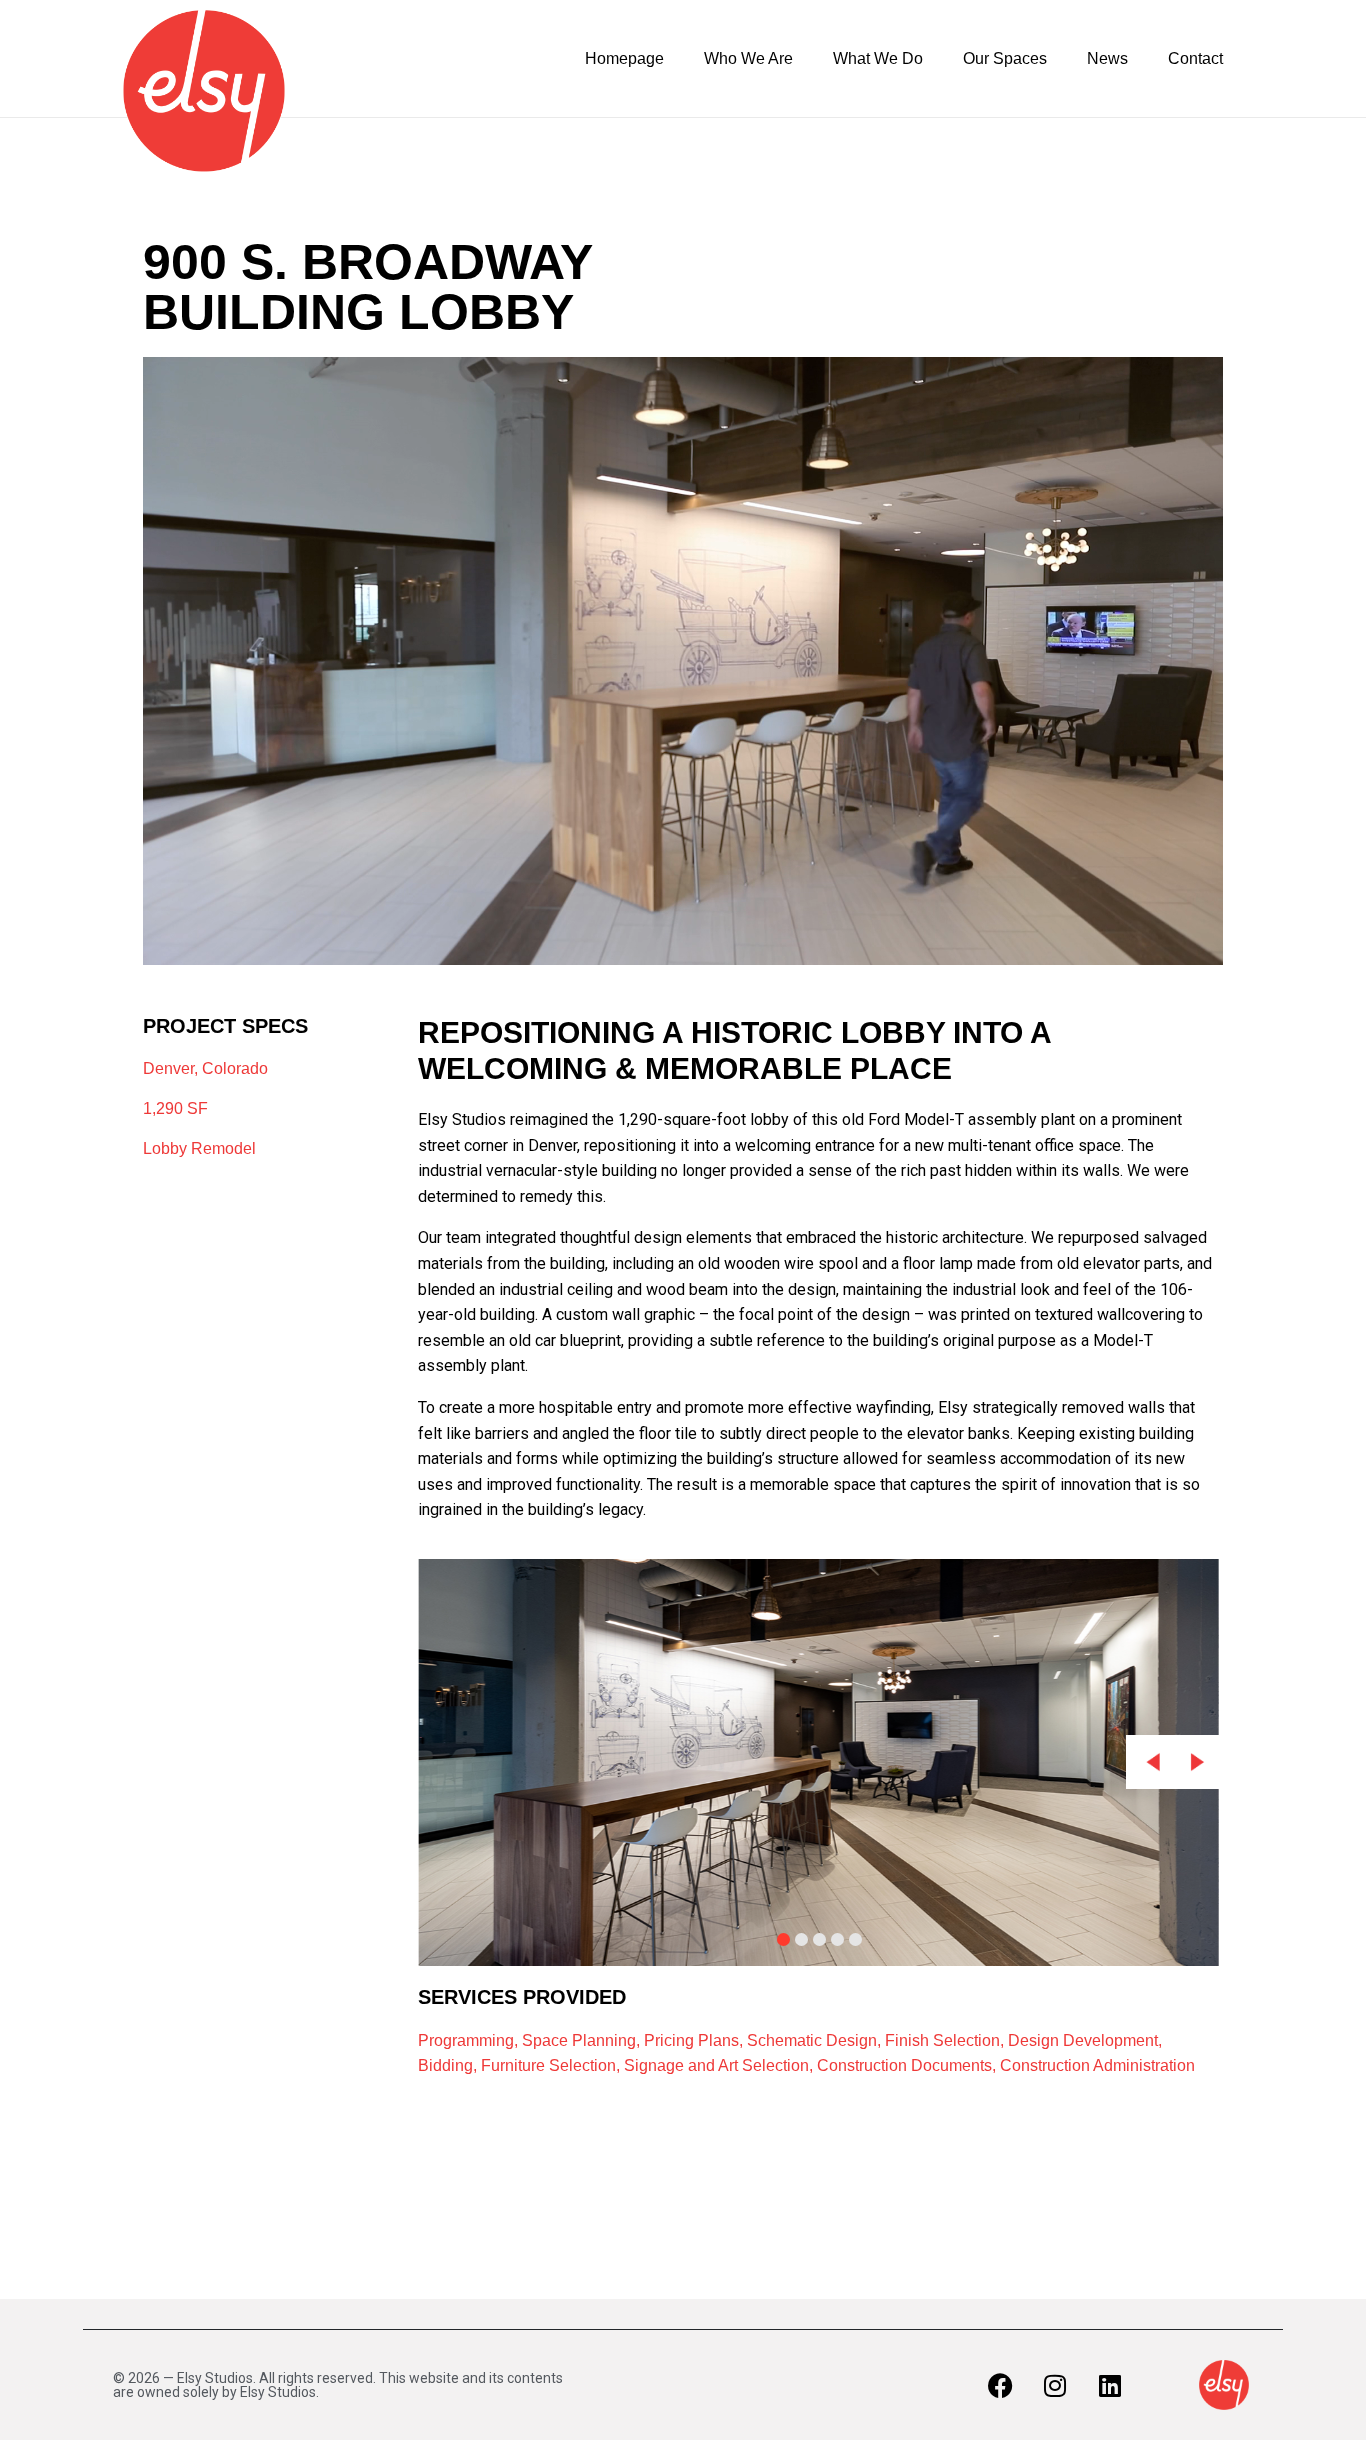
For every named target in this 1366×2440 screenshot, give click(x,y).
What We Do (878, 58)
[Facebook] (1000, 2385)
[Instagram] (1055, 2385)
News (1107, 58)
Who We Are (748, 58)
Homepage (624, 58)
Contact (1195, 58)
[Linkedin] (1110, 2385)
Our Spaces (1005, 58)
